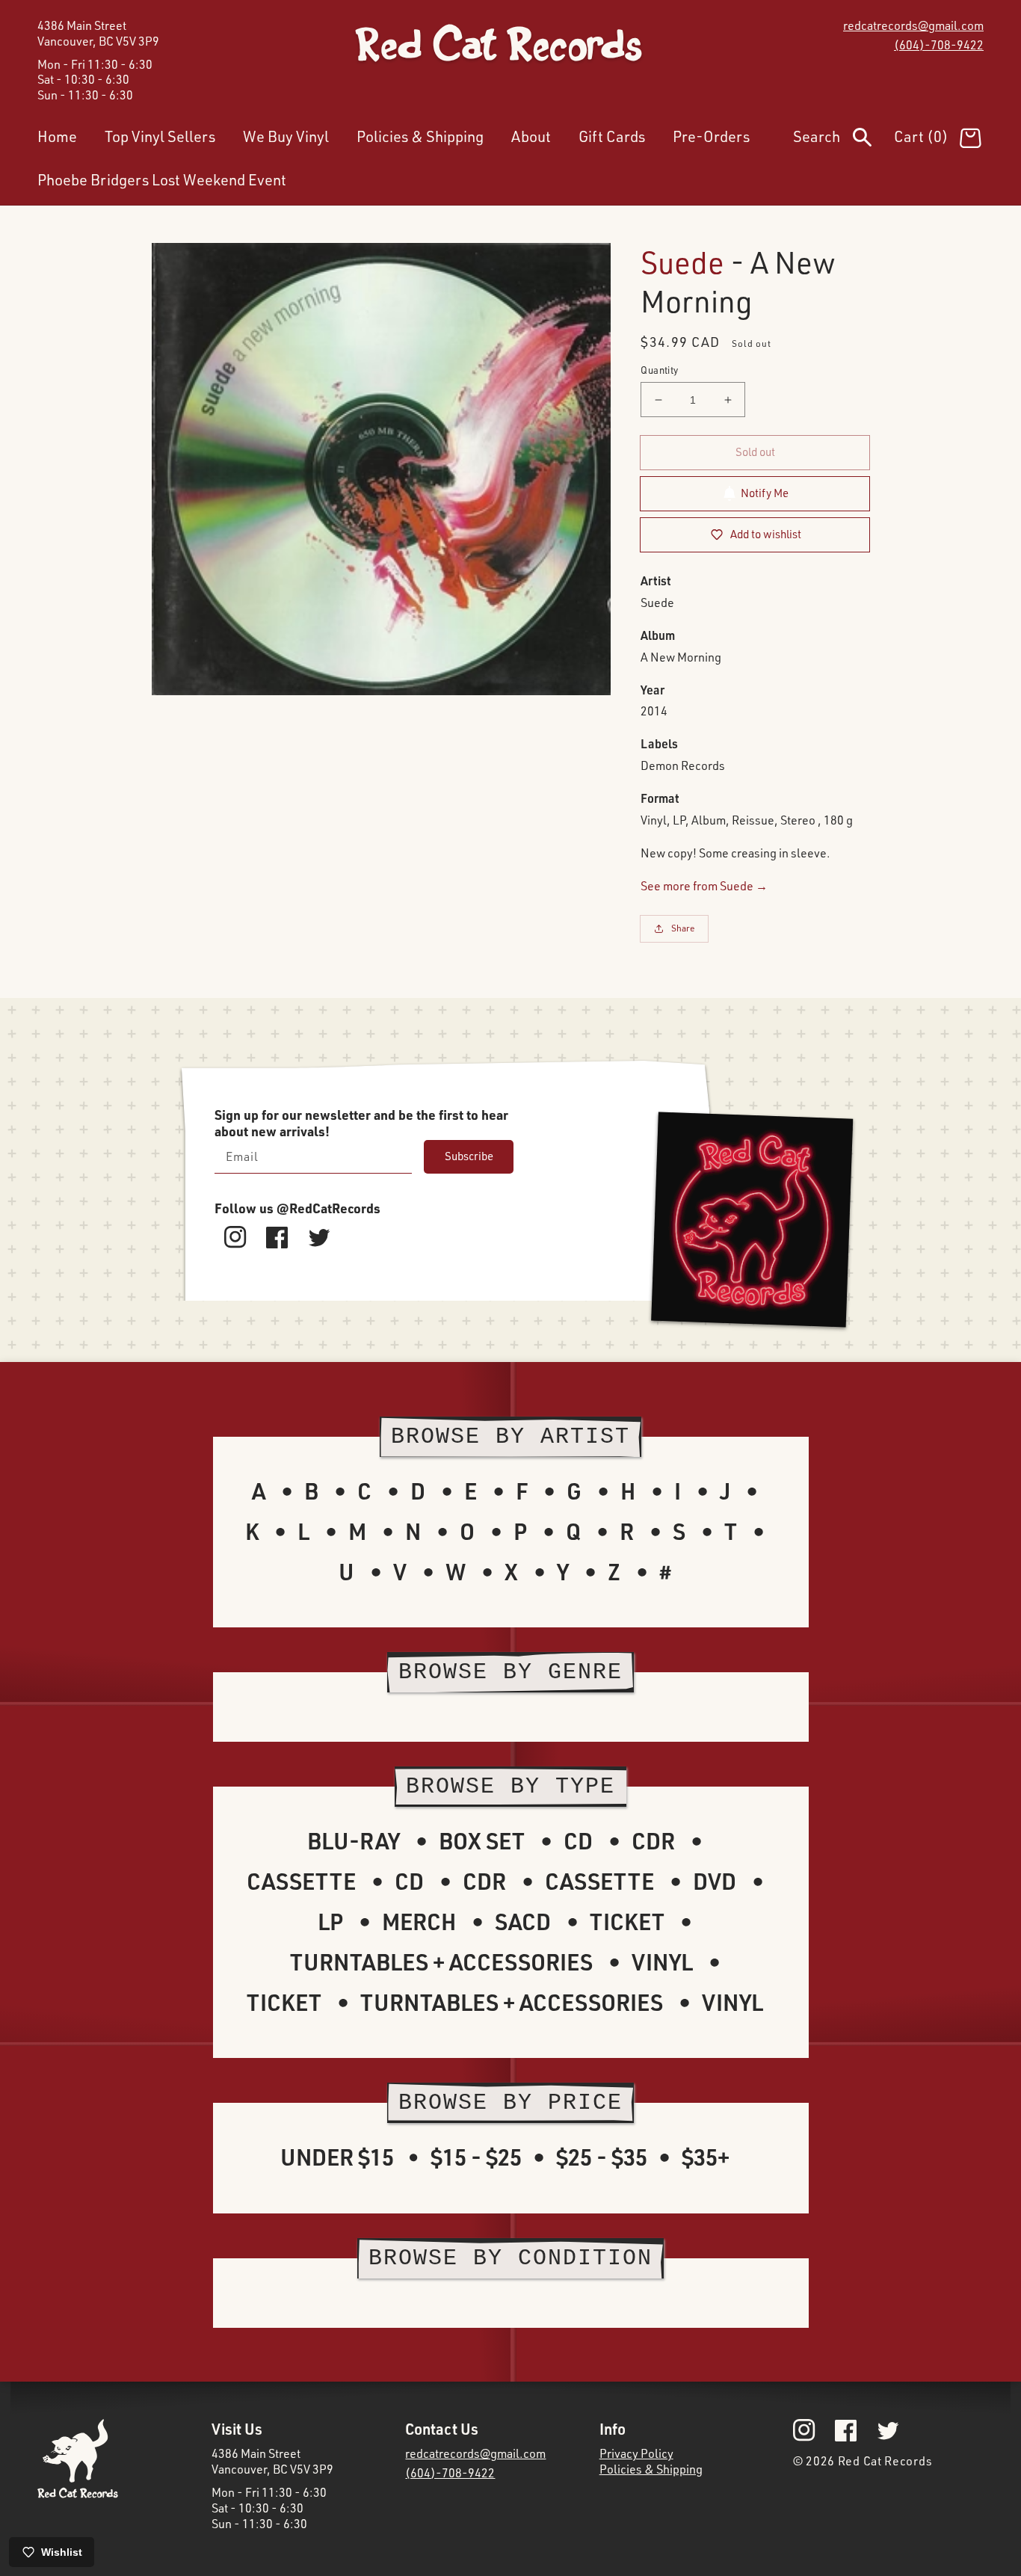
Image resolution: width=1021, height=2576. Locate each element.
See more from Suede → (704, 886)
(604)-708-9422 (939, 45)
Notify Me (765, 493)
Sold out (755, 452)
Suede (682, 262)
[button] (843, 140)
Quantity (659, 370)
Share (683, 928)
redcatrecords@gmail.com (913, 25)
